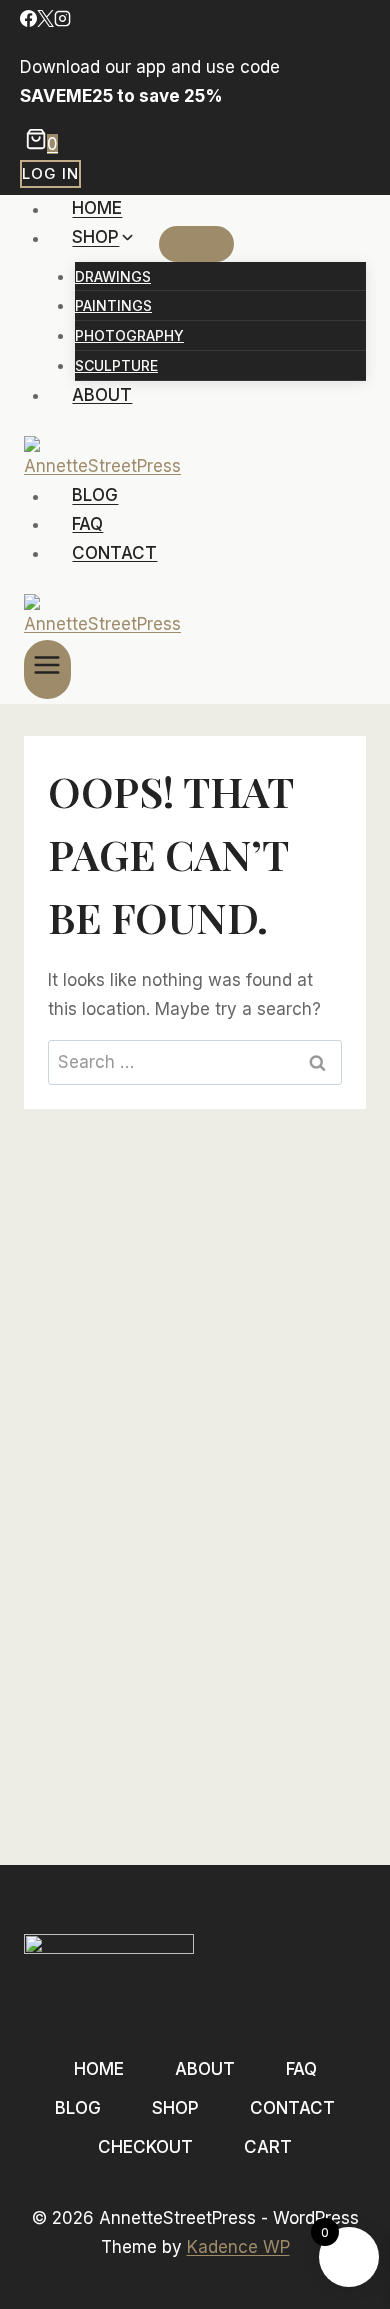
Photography (129, 335)
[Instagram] (62, 21)
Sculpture (116, 365)
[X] (45, 21)
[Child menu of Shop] (196, 244)
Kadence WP (238, 2247)
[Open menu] (47, 669)
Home (97, 209)
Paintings (113, 305)
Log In (50, 173)
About (102, 395)
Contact (114, 553)
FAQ (87, 524)
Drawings (113, 276)
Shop (175, 2108)
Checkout (145, 2147)
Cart (268, 2147)
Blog (95, 496)
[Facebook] (28, 21)
